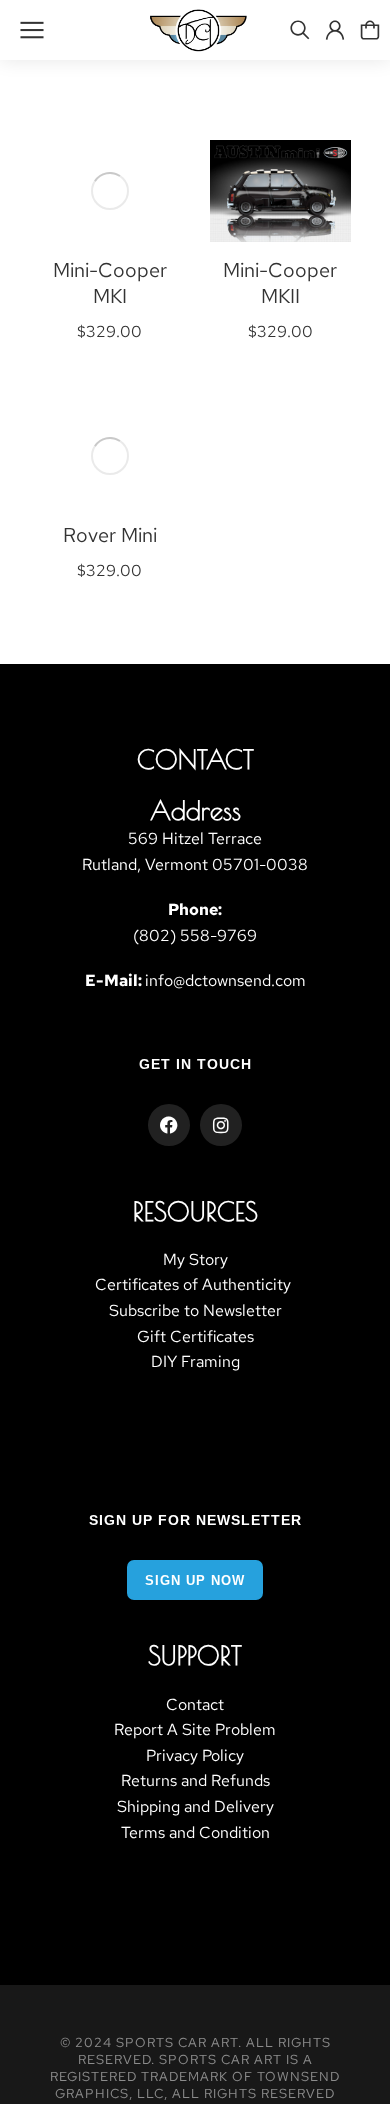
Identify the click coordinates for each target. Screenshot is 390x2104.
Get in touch (195, 1064)
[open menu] (32, 30)
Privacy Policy (195, 1755)
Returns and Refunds (195, 1780)
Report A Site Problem (195, 1729)
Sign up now (195, 1580)
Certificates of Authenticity (195, 1284)
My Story (195, 1259)
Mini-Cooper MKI (110, 283)
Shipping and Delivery (195, 1806)
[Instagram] (221, 1125)
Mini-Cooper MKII (280, 283)
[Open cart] (370, 30)
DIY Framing (195, 1361)
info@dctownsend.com (225, 980)
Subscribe (144, 1310)
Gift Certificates (195, 1336)
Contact (195, 1704)
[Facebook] (169, 1125)
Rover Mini (110, 535)
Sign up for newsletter (195, 1520)
